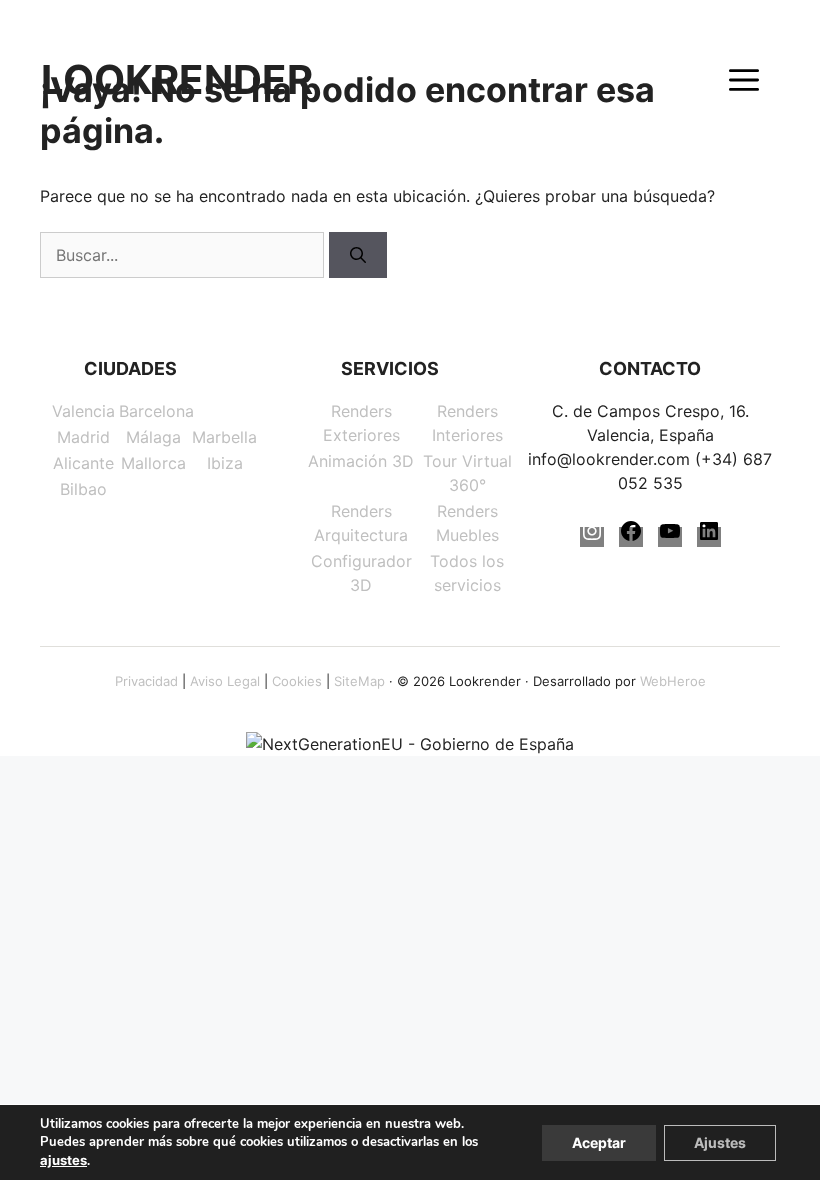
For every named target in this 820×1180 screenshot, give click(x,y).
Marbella (224, 437)
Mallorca (153, 463)
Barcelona (156, 411)
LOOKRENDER (177, 80)
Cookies (297, 681)
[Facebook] (631, 537)
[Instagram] (592, 537)
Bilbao (83, 489)
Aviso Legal (225, 681)
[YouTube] (670, 537)
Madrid (83, 437)
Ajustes (720, 1142)
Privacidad (146, 681)
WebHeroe (673, 681)
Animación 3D (361, 461)
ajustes (63, 1160)
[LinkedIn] (709, 537)
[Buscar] (358, 255)
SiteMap (359, 681)
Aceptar (599, 1142)
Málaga (153, 437)
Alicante (83, 463)
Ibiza (225, 463)
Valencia (83, 411)
